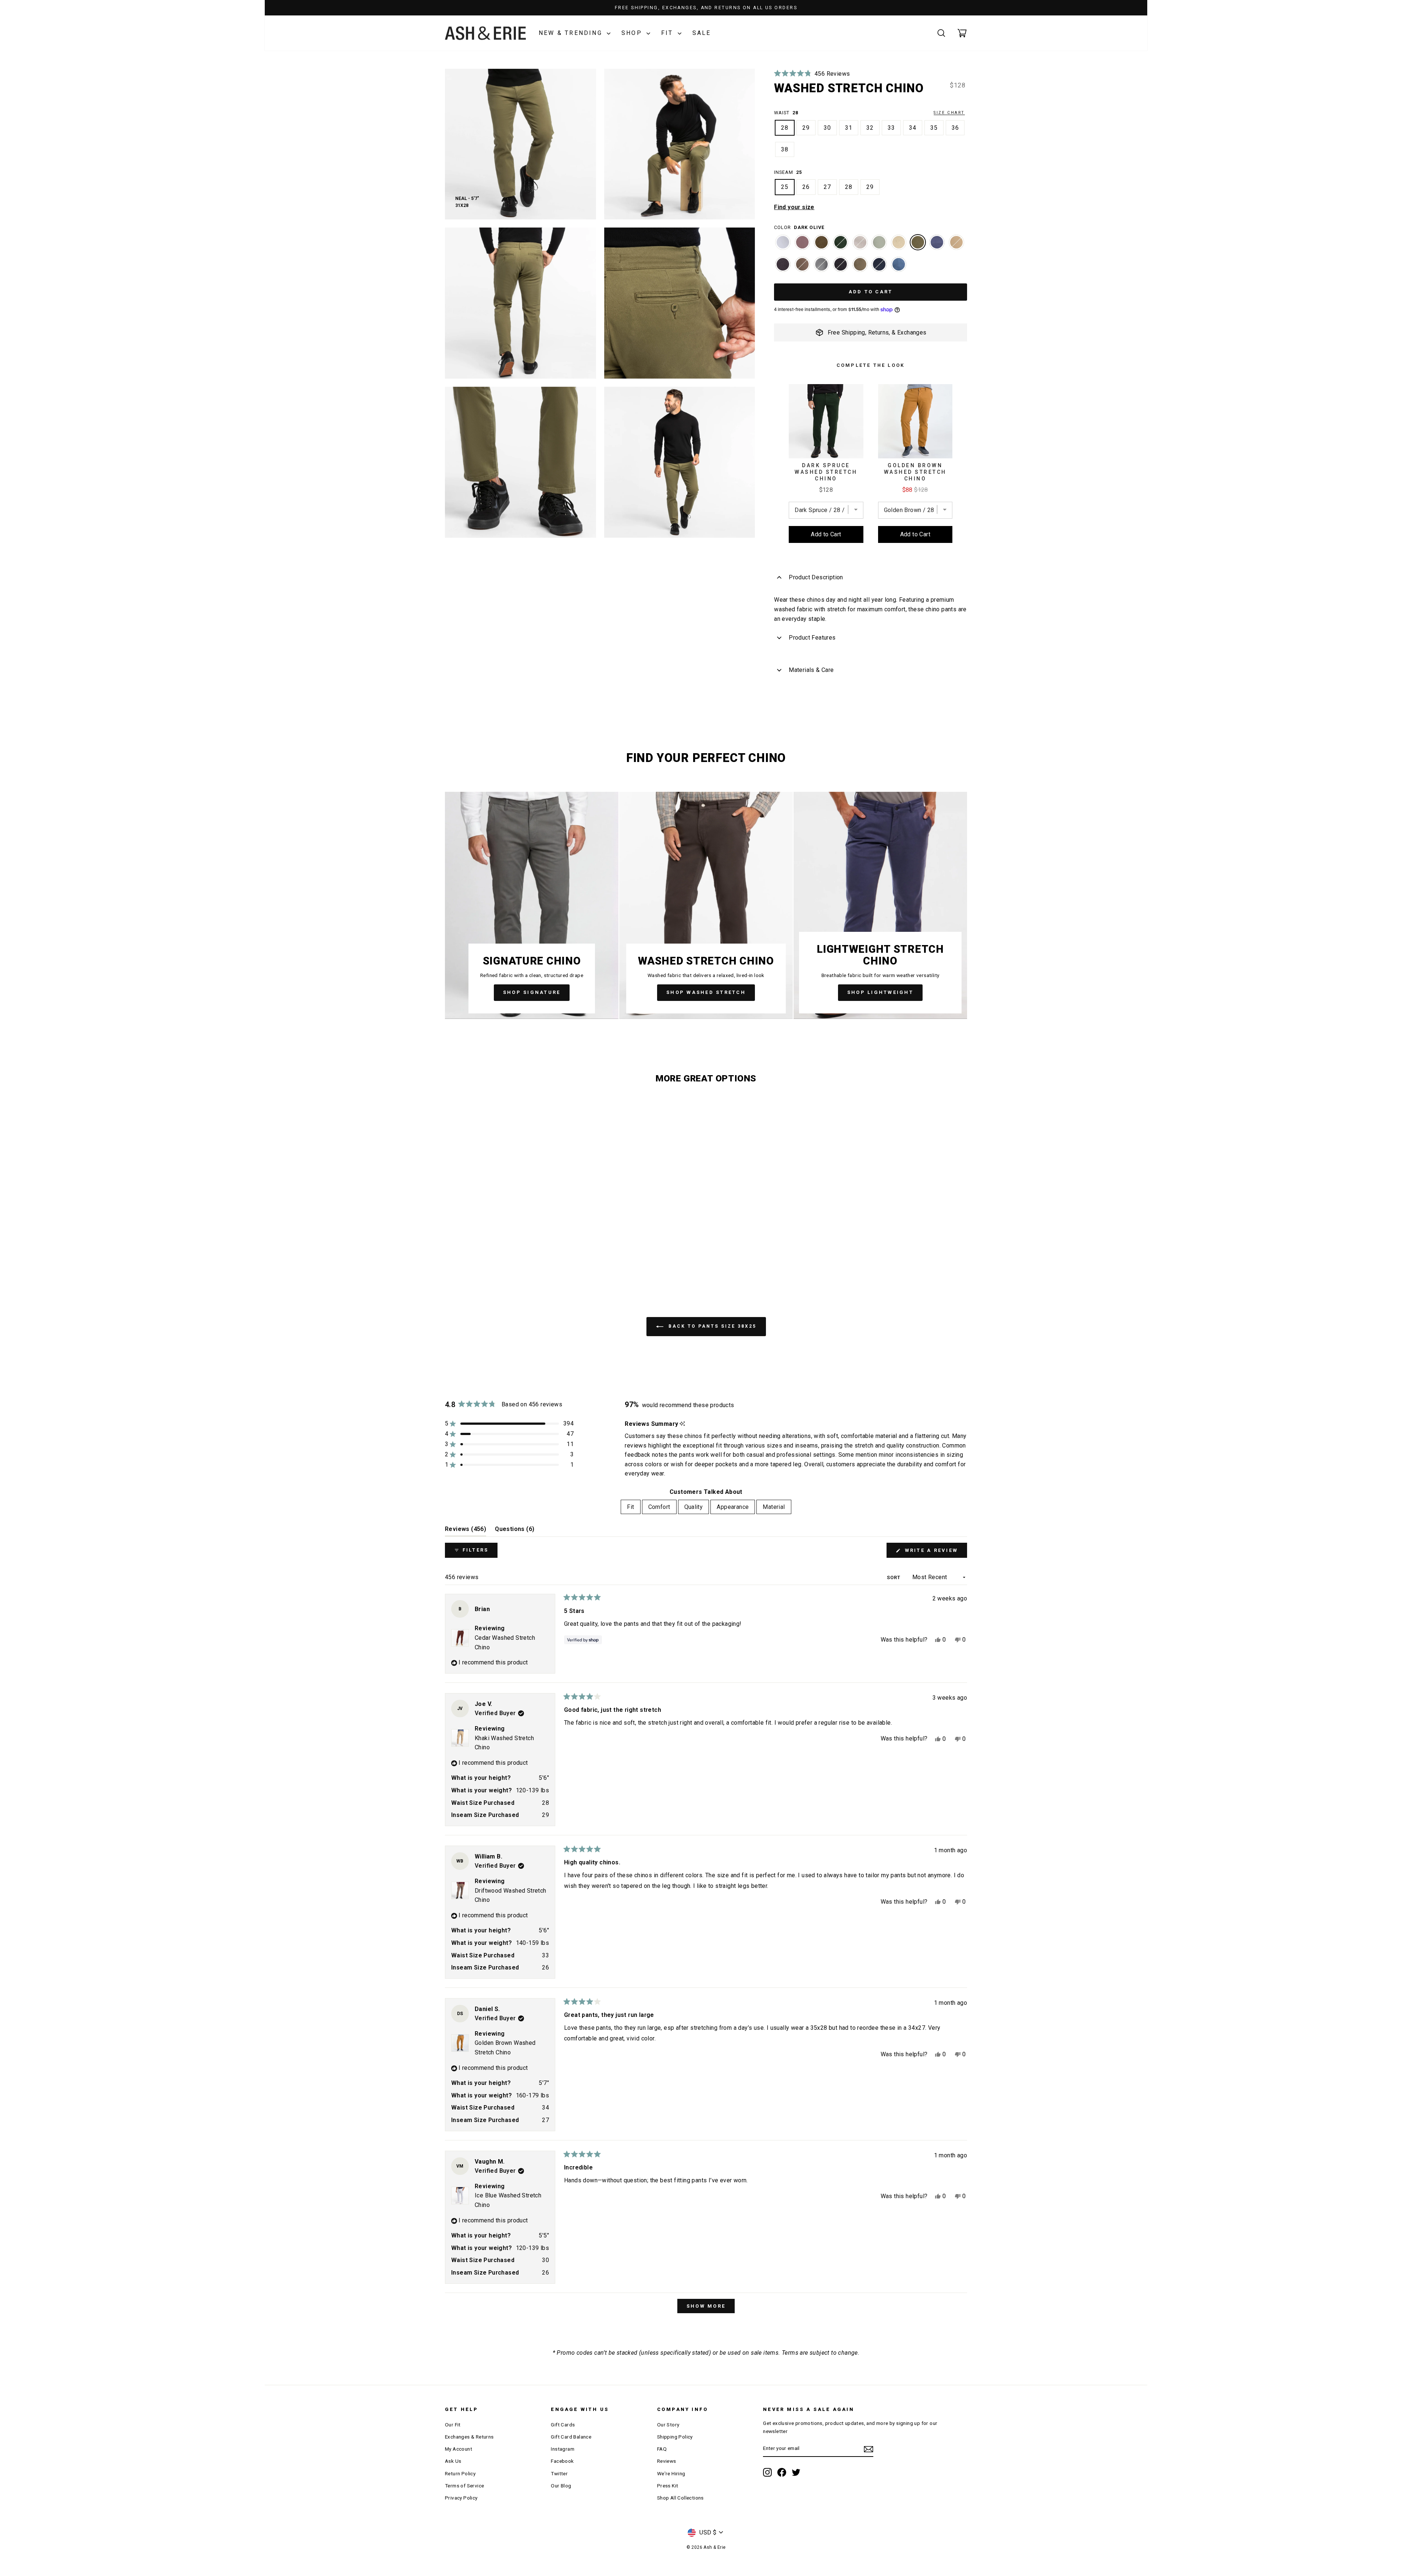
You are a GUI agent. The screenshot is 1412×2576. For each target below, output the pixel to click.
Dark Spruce (841, 242)
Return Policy (460, 2473)
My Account (459, 2449)
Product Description (816, 577)
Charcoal (783, 264)
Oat (899, 242)
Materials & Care (811, 670)
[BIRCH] (860, 268)
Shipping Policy (675, 2437)
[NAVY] (879, 268)
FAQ (662, 2449)
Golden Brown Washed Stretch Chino (915, 472)
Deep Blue (899, 264)
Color (799, 227)
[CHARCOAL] (783, 268)
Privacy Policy (461, 2498)
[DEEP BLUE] (899, 268)
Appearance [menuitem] (733, 1507)
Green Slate (879, 242)
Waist (869, 113)
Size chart (949, 113)
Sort (894, 1577)
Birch (860, 264)
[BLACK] (841, 268)
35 (934, 128)
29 (806, 128)
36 (955, 128)
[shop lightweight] (880, 905)
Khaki (956, 242)
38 (785, 149)
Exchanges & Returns (469, 2437)
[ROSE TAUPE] (802, 246)
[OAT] (899, 246)
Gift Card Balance (571, 2437)
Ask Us (453, 2461)
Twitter (559, 2473)
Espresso (821, 242)
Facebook (562, 2461)
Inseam (788, 172)
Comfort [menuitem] (659, 1507)
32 (870, 128)
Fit (668, 33)
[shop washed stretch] (706, 905)
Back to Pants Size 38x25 (711, 1326)
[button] (812, 74)
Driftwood (802, 264)
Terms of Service (464, 2486)
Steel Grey (821, 264)
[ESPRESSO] (821, 246)
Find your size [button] (794, 207)
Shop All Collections (680, 2498)
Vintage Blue (937, 242)
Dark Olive (918, 242)
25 (785, 187)
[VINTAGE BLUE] (937, 246)
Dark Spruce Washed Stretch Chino (826, 472)
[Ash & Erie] (485, 33)
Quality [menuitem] (694, 1507)
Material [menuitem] (774, 1507)
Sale (702, 33)
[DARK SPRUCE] (841, 246)
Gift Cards (563, 2425)
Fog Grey (860, 242)
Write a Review (935, 1552)
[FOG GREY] (860, 246)
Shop (633, 33)
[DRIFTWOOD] (802, 268)
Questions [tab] (515, 1531)
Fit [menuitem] (630, 1507)
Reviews (667, 2461)
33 (891, 128)
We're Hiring (671, 2473)
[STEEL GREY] (821, 268)
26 (806, 187)
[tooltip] (682, 1424)
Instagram (563, 2449)
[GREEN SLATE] (879, 246)
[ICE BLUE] (783, 246)
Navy (879, 264)
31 (849, 128)
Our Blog (561, 2486)
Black (841, 264)
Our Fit (453, 2425)
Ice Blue (783, 242)
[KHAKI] (956, 246)
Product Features (812, 638)
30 (827, 128)
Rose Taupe (802, 242)
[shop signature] (532, 905)
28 (785, 128)
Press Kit (668, 2486)
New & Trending (572, 33)
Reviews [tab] (466, 1531)
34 (913, 128)
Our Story (668, 2425)
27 (827, 187)
